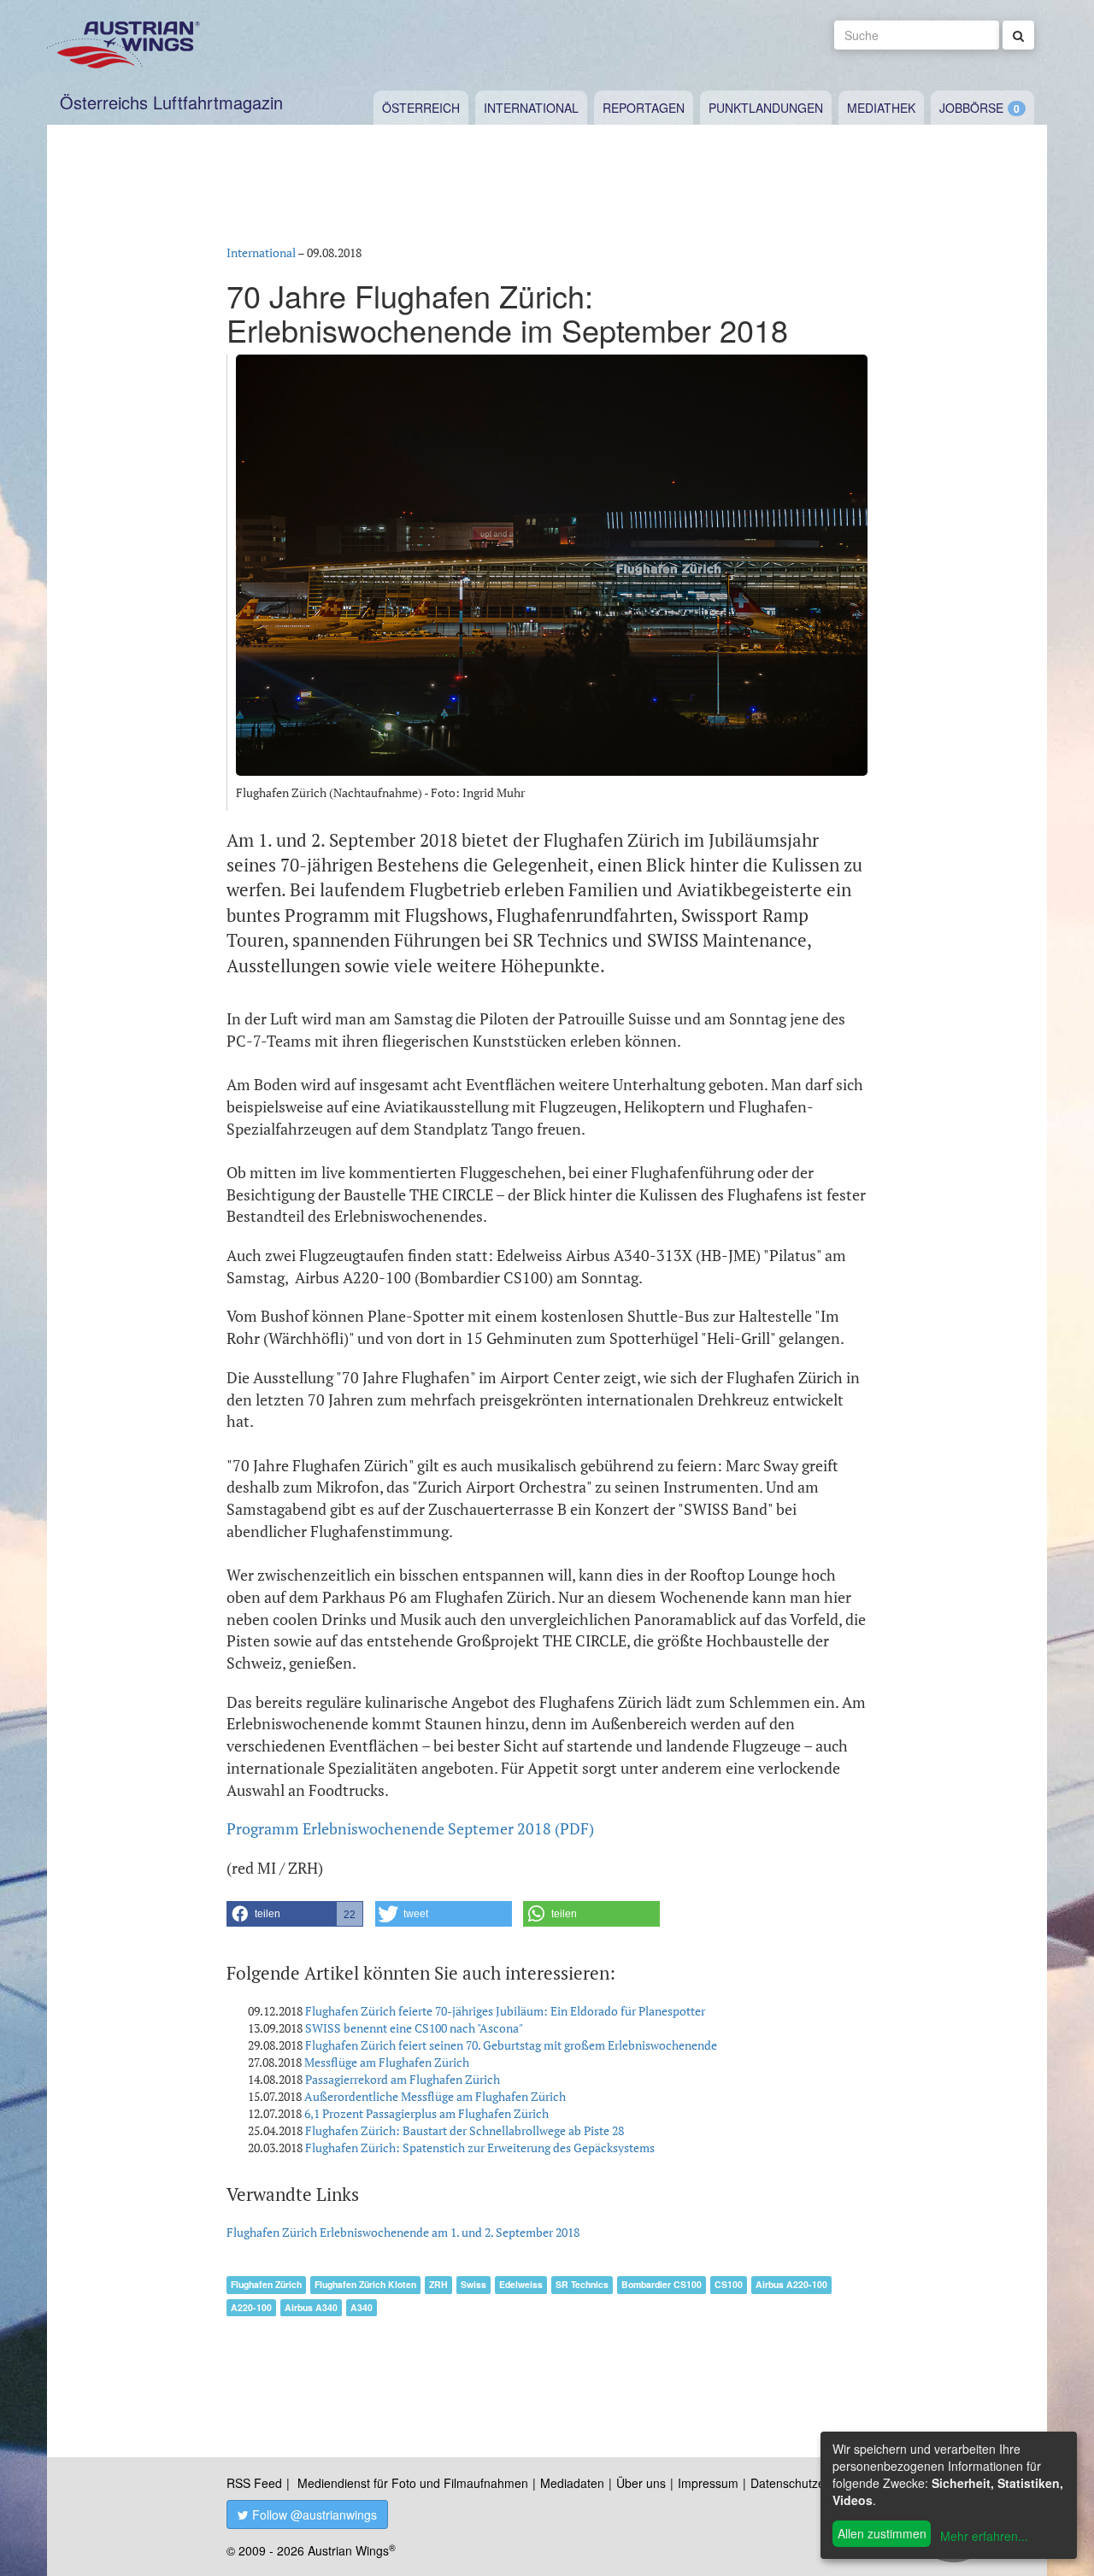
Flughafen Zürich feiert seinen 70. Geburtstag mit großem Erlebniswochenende (511, 2045)
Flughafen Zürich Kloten (365, 2284)
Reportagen (644, 108)
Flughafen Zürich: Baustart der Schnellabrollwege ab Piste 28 (465, 2130)
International (531, 108)
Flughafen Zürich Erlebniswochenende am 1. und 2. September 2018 (403, 2232)
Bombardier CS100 (662, 2284)
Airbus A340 (311, 2307)
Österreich (421, 108)
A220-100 (251, 2307)
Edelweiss (521, 2284)
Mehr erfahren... (984, 2536)
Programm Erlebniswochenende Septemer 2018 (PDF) (410, 1828)
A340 (362, 2307)
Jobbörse (971, 108)
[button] (295, 1914)
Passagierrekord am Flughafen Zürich (403, 2079)
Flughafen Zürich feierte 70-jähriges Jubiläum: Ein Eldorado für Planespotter (505, 2011)
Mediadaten (572, 2483)
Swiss (473, 2284)
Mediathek (881, 108)
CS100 (729, 2284)
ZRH (438, 2284)
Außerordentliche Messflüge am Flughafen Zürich (435, 2096)
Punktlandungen (766, 108)
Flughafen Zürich (266, 2284)
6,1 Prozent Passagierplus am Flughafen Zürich (426, 2113)
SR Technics (582, 2284)
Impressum (708, 2483)
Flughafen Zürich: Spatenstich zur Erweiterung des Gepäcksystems (480, 2148)
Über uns (641, 2483)
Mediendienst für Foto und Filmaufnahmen (413, 2483)
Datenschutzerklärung (810, 2483)
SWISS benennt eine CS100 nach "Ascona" (414, 2028)
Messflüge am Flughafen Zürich (387, 2062)
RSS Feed (254, 2483)
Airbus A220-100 (791, 2284)
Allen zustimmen (882, 2533)
